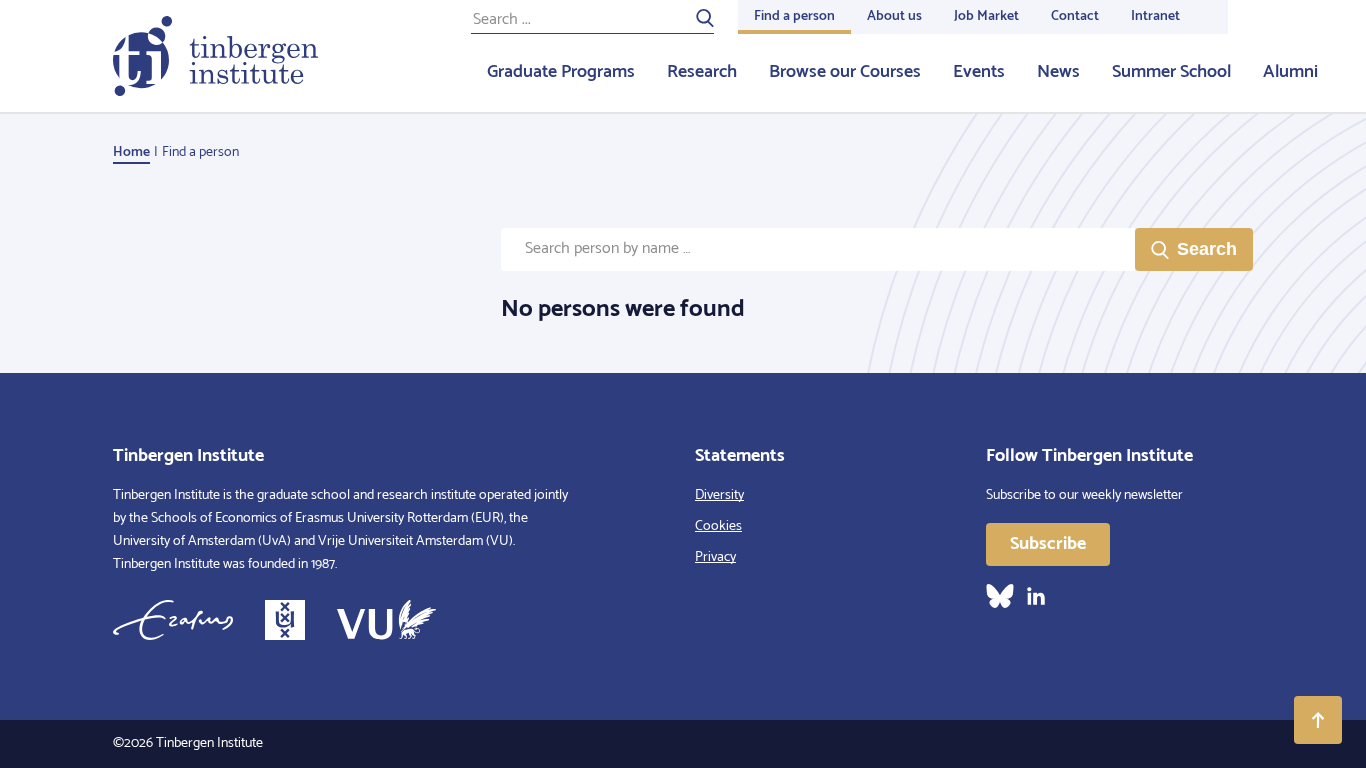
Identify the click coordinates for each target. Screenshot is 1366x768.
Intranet (1155, 16)
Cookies (718, 526)
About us (894, 16)
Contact (1075, 16)
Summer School (1171, 72)
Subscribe (1048, 544)
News (1058, 72)
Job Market (986, 16)
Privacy (715, 557)
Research (702, 72)
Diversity (719, 495)
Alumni (1290, 72)
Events (979, 72)
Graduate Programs (561, 72)
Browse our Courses (845, 72)
